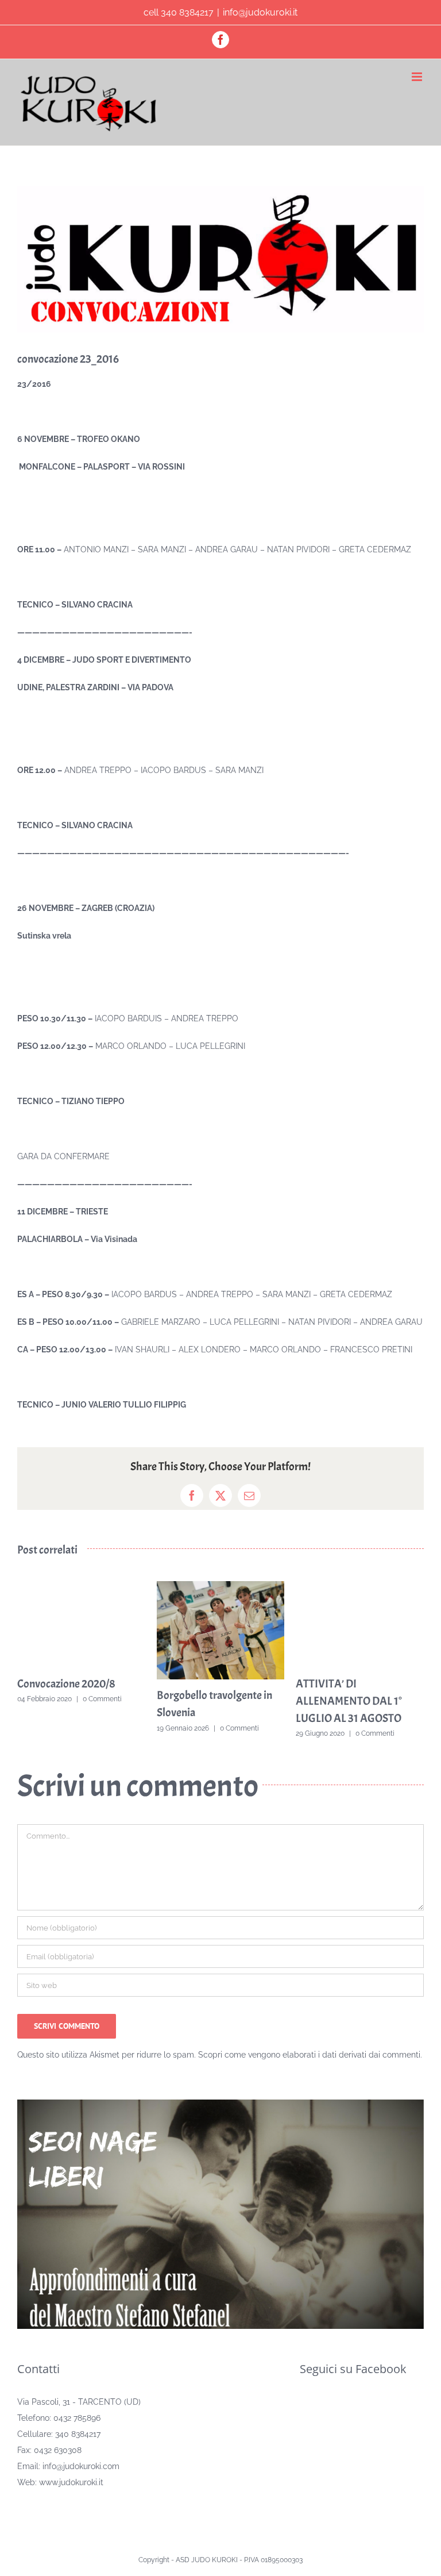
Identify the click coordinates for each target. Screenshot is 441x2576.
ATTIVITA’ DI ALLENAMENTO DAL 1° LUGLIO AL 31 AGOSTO (349, 1701)
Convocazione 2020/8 (66, 1684)
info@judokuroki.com (81, 2466)
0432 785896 (77, 2418)
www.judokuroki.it (71, 2482)
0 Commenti (102, 1699)
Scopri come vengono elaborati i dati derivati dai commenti (309, 2055)
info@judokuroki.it (260, 12)
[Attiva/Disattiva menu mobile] (418, 77)
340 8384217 (78, 2434)
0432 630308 (58, 2450)
